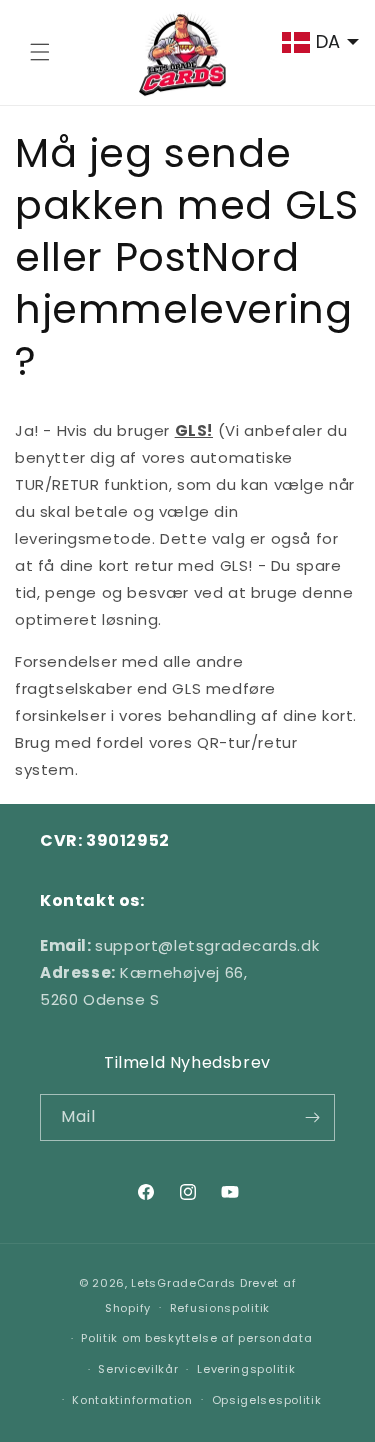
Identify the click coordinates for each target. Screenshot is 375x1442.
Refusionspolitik (220, 1308)
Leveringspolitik (246, 1369)
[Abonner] (312, 1117)
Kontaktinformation (132, 1400)
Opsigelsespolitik (267, 1400)
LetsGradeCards (183, 1283)
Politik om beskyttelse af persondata (196, 1338)
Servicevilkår (138, 1369)
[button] (40, 52)
